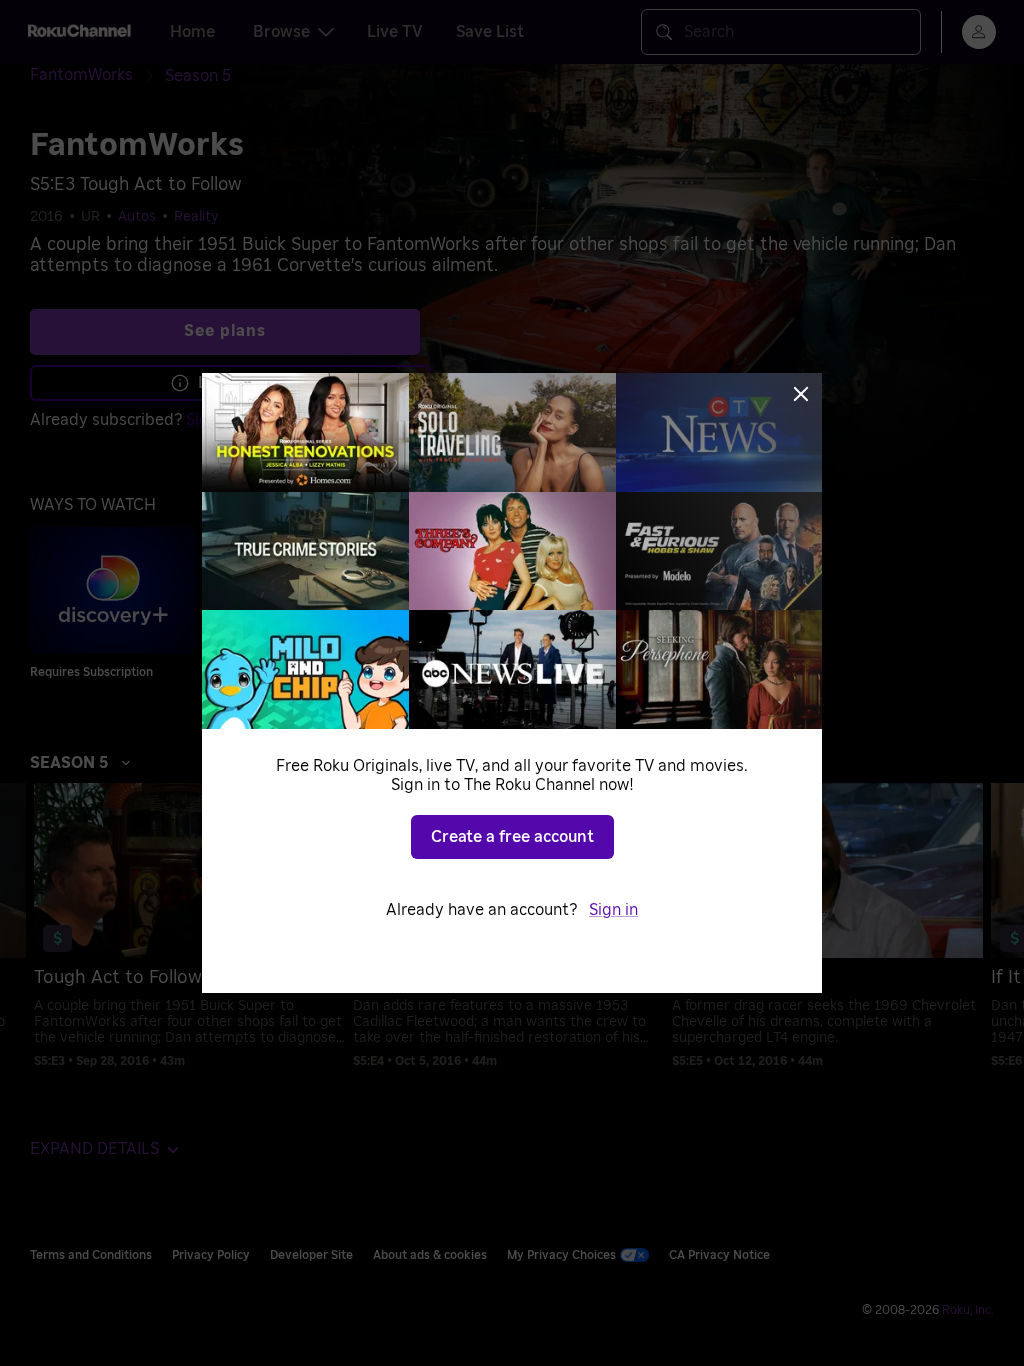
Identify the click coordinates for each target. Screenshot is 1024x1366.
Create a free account (512, 837)
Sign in (613, 910)
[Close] (801, 394)
